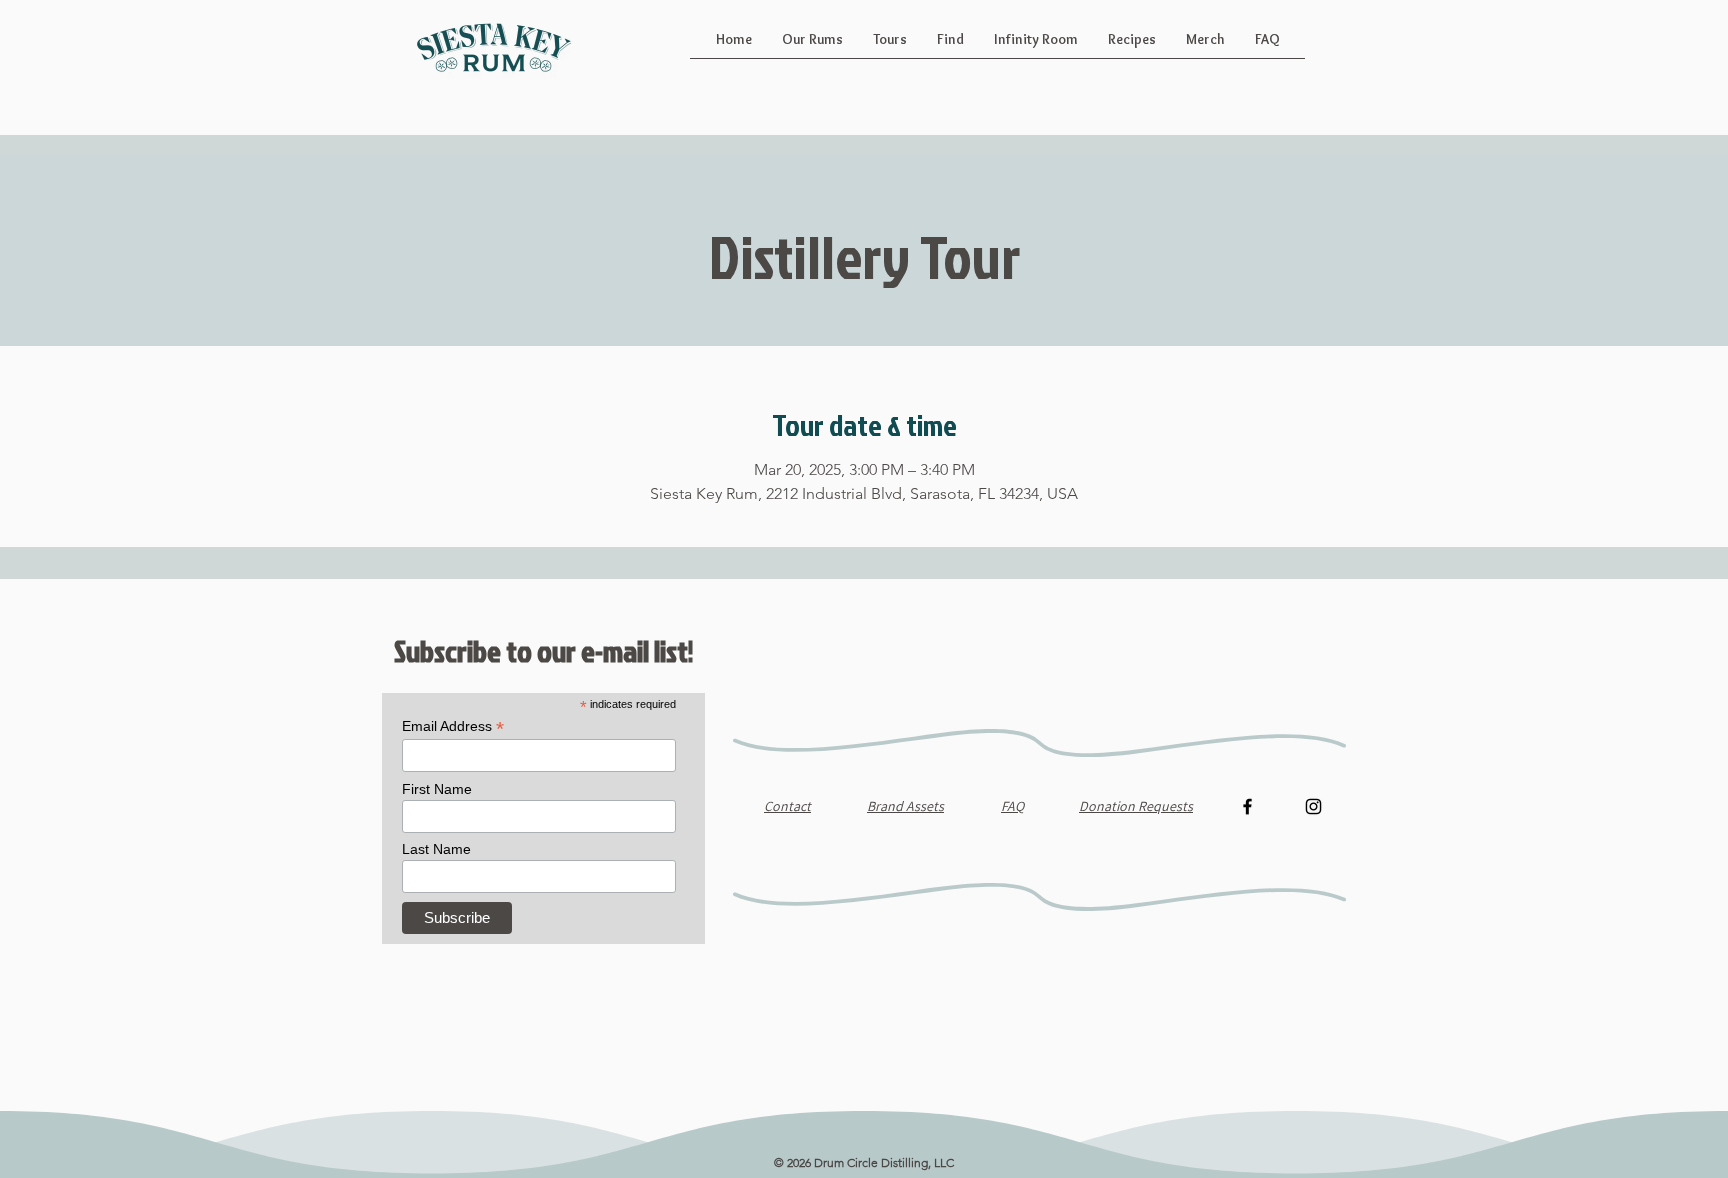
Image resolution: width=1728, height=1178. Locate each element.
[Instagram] (1313, 806)
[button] (812, 46)
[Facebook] (1247, 806)
